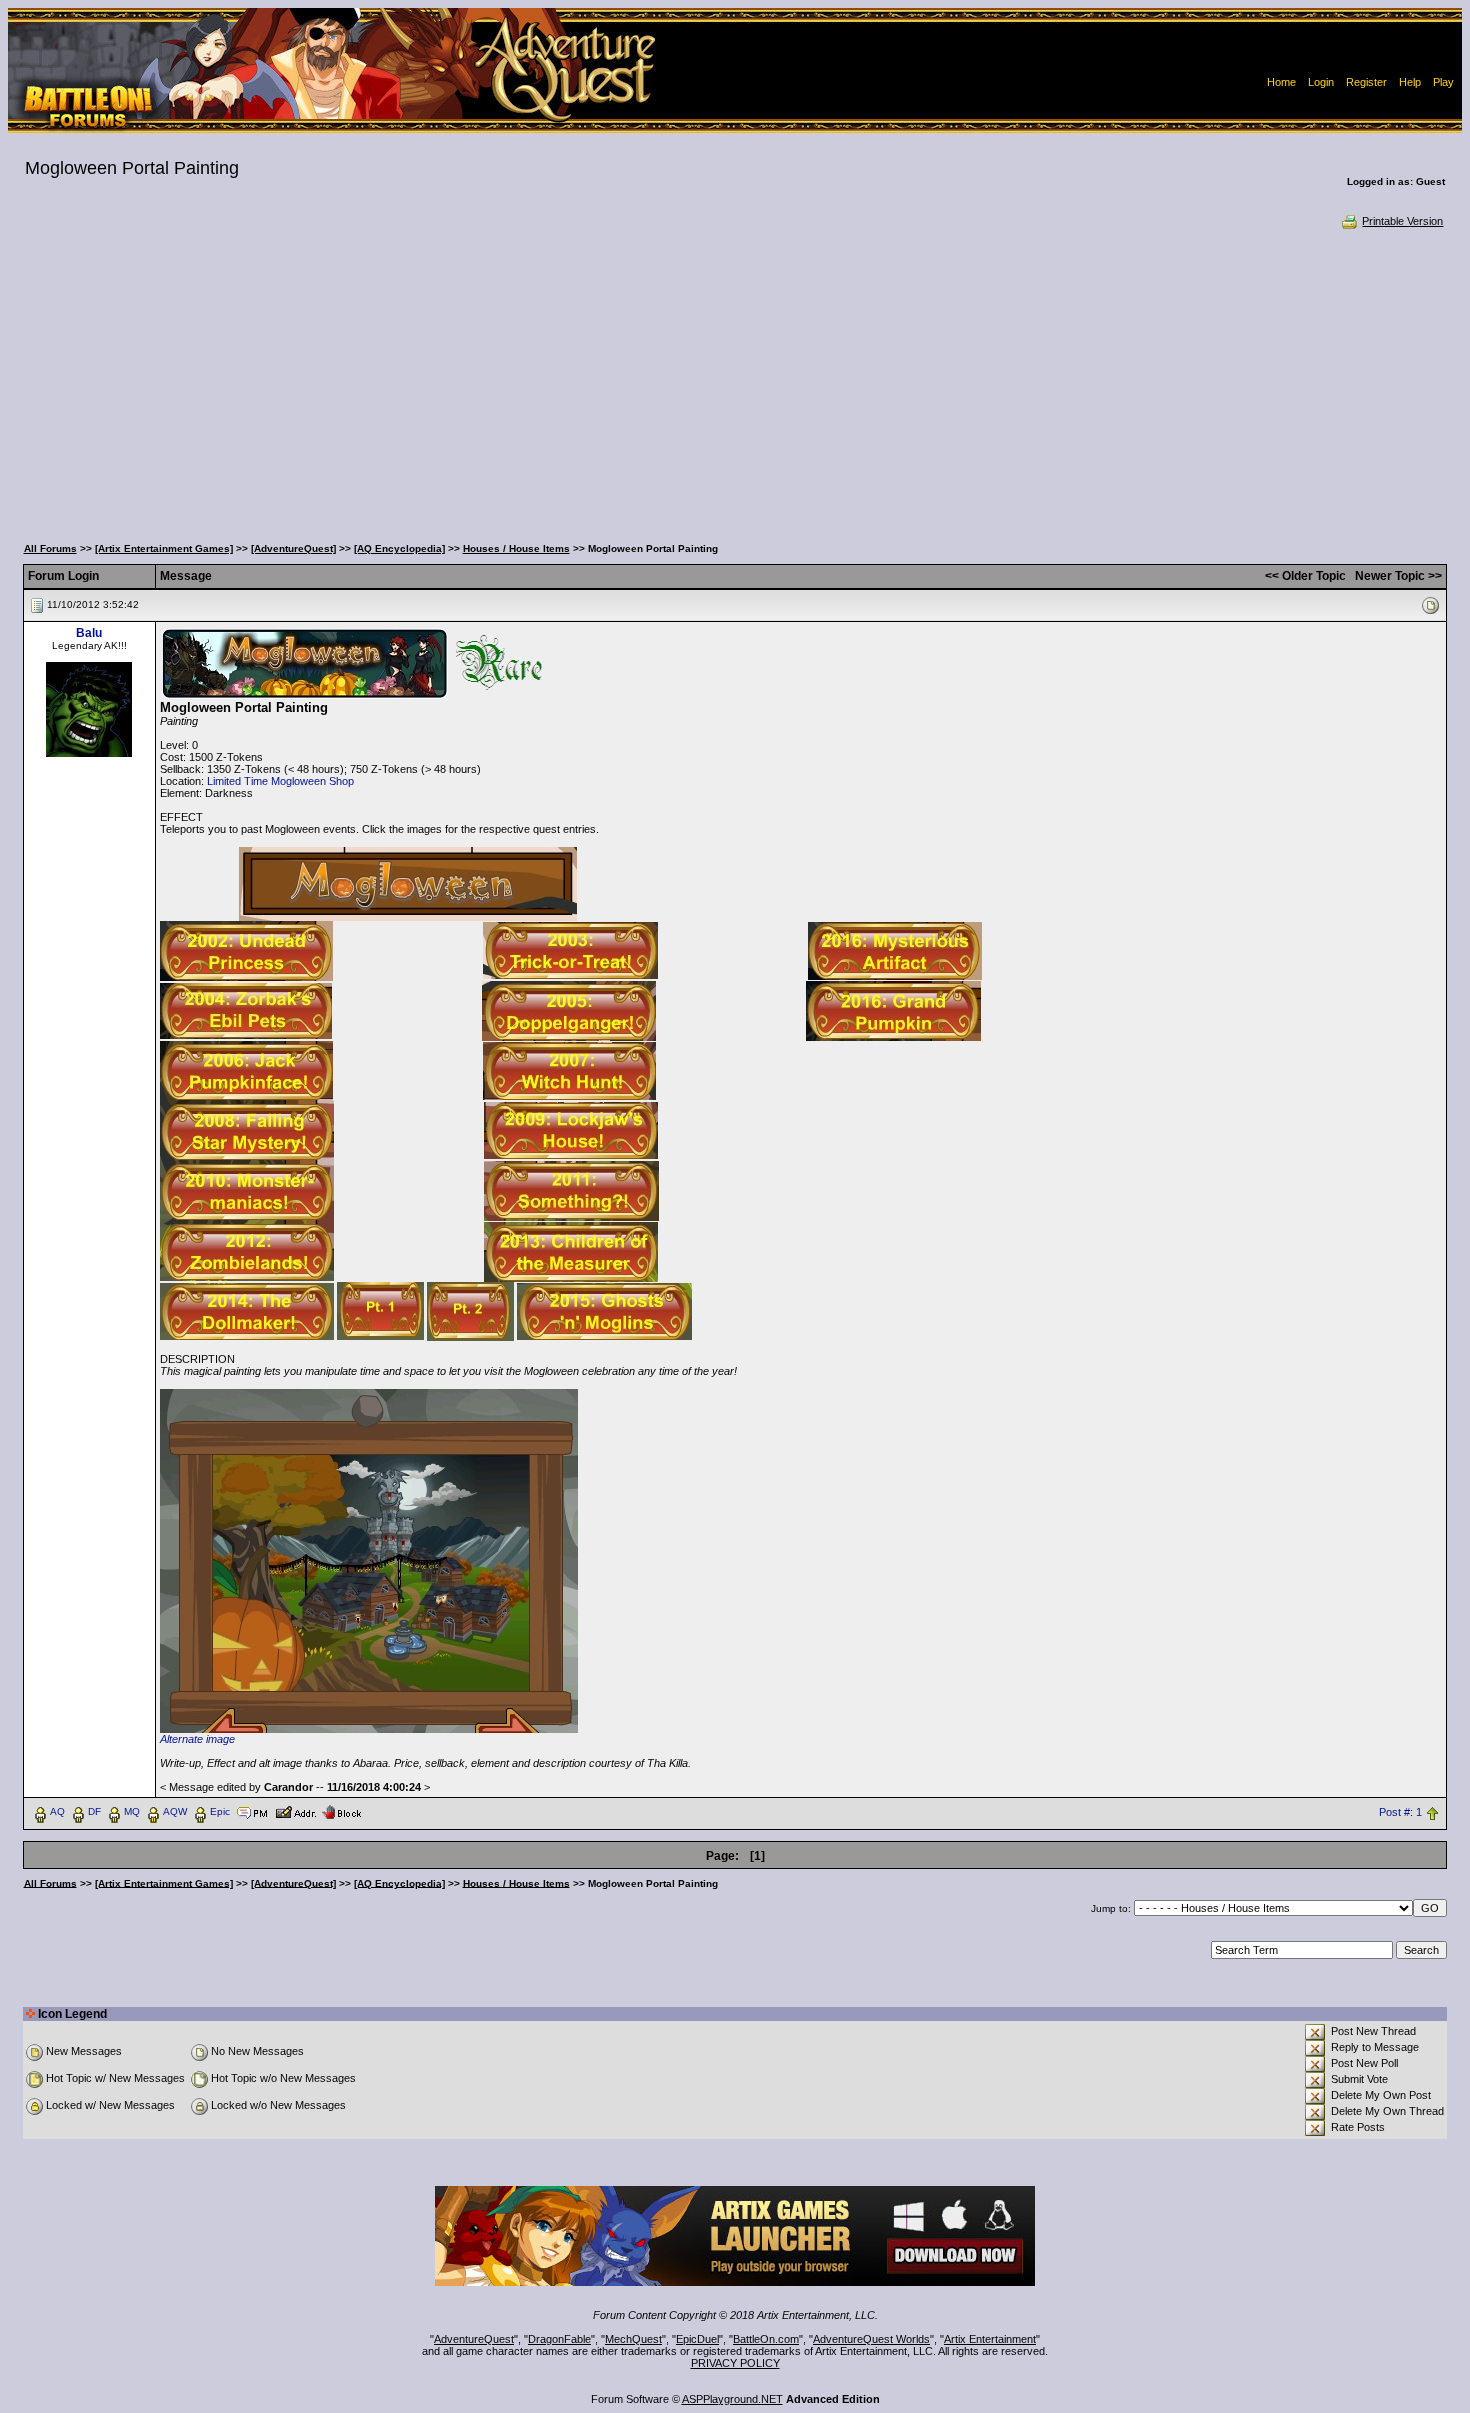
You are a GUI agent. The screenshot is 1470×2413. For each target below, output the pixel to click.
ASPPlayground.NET (732, 2399)
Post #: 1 (1400, 1812)
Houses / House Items (516, 548)
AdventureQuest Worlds (871, 2339)
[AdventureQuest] (293, 548)
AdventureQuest (474, 2339)
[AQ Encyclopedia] (399, 548)
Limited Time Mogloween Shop (280, 781)
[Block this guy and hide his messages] (341, 1811)
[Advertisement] (735, 380)
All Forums (50, 548)
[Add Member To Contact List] (295, 1811)
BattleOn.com (766, 2339)
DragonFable (559, 2339)
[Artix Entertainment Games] (164, 548)
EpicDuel (697, 2339)
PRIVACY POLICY (735, 2363)
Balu (89, 633)
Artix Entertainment (990, 2339)
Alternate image (197, 1739)
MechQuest (633, 2339)
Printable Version (1402, 221)
